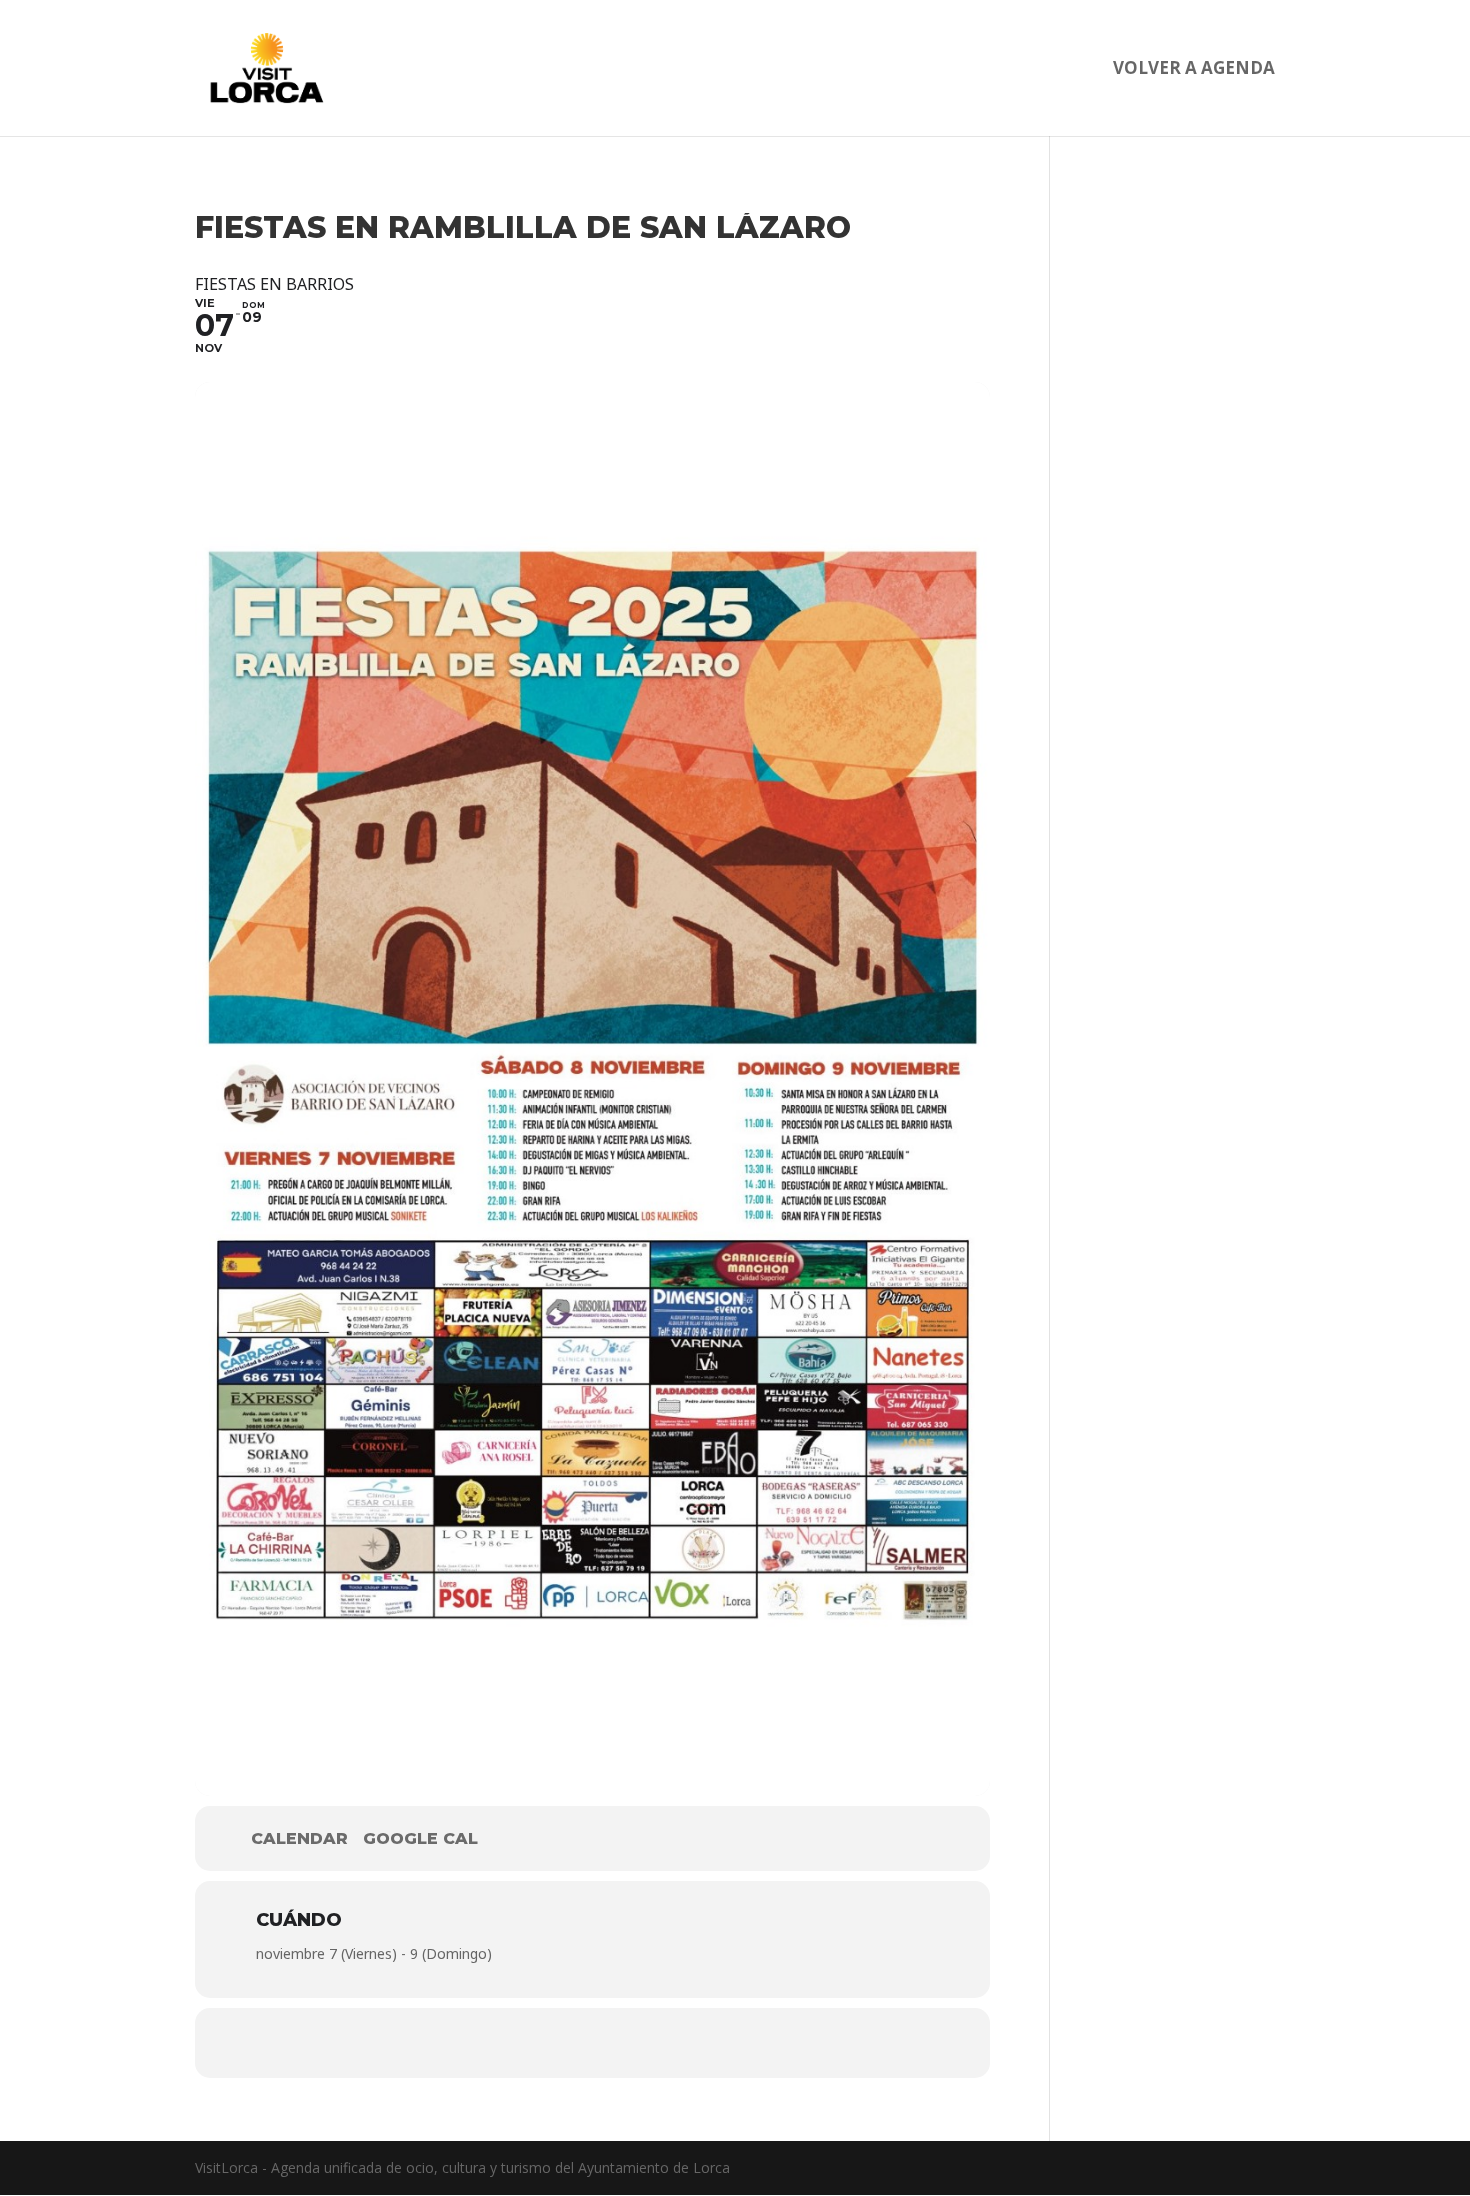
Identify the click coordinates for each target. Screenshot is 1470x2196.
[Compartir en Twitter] (593, 2043)
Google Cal (420, 1838)
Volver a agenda (1194, 70)
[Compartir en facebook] (533, 2043)
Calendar (299, 1838)
